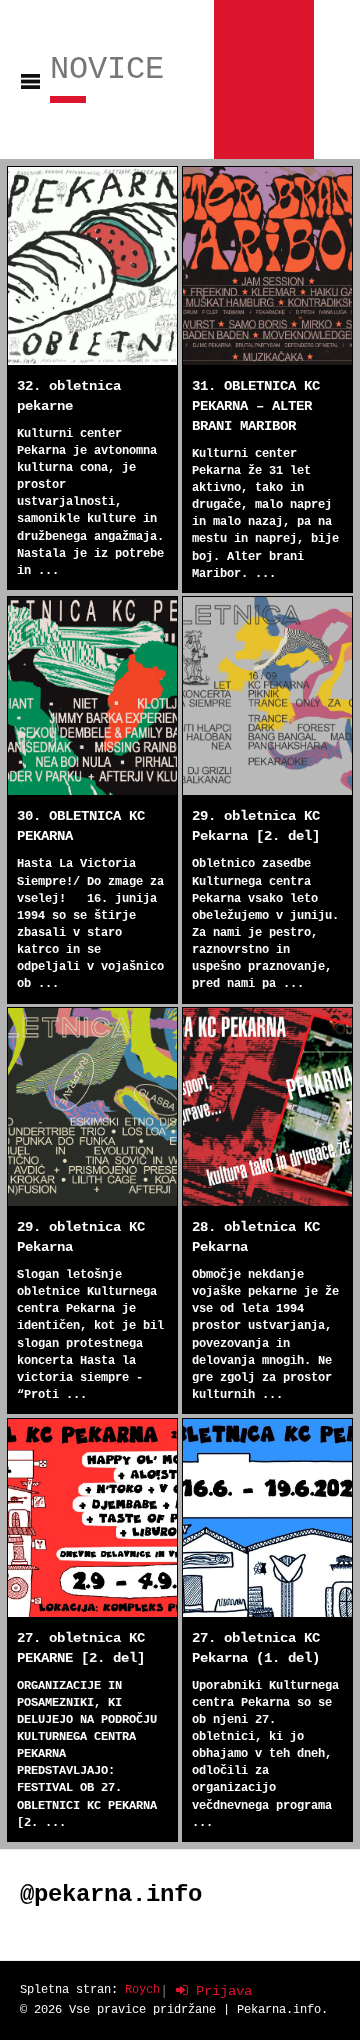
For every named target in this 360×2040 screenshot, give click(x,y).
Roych (142, 1990)
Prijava (220, 1991)
